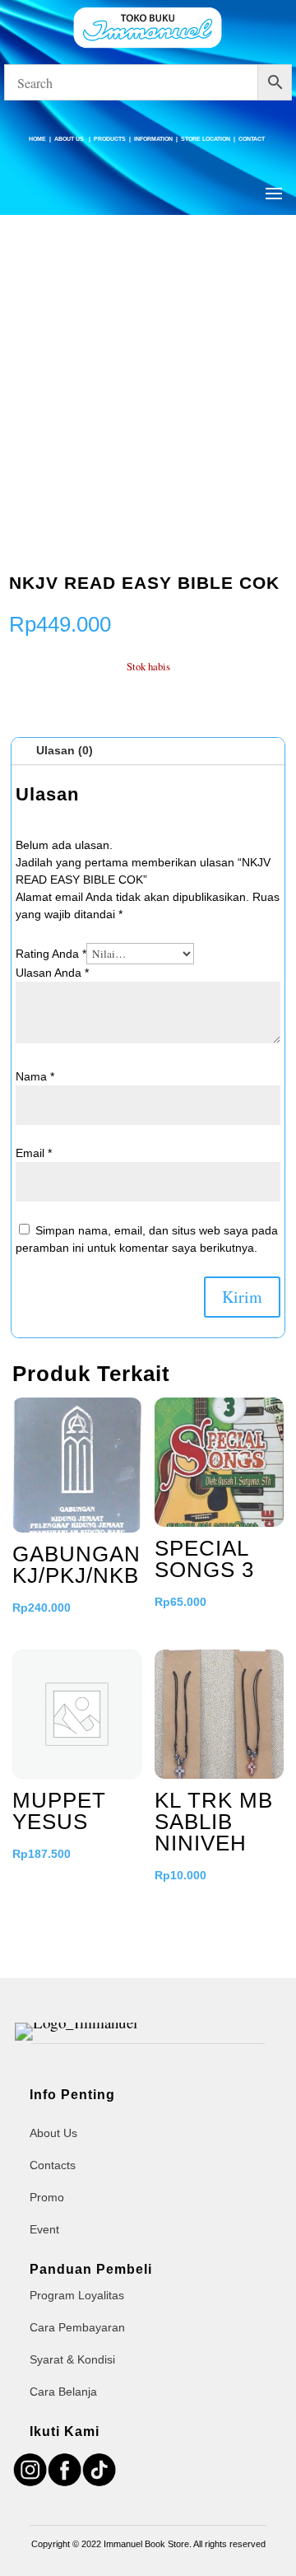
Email (34, 1153)
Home (37, 139)
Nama (35, 1076)
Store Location (206, 139)
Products (110, 139)
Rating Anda (51, 954)
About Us (70, 139)
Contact (252, 139)
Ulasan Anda (52, 973)
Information (153, 139)
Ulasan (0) (65, 750)
